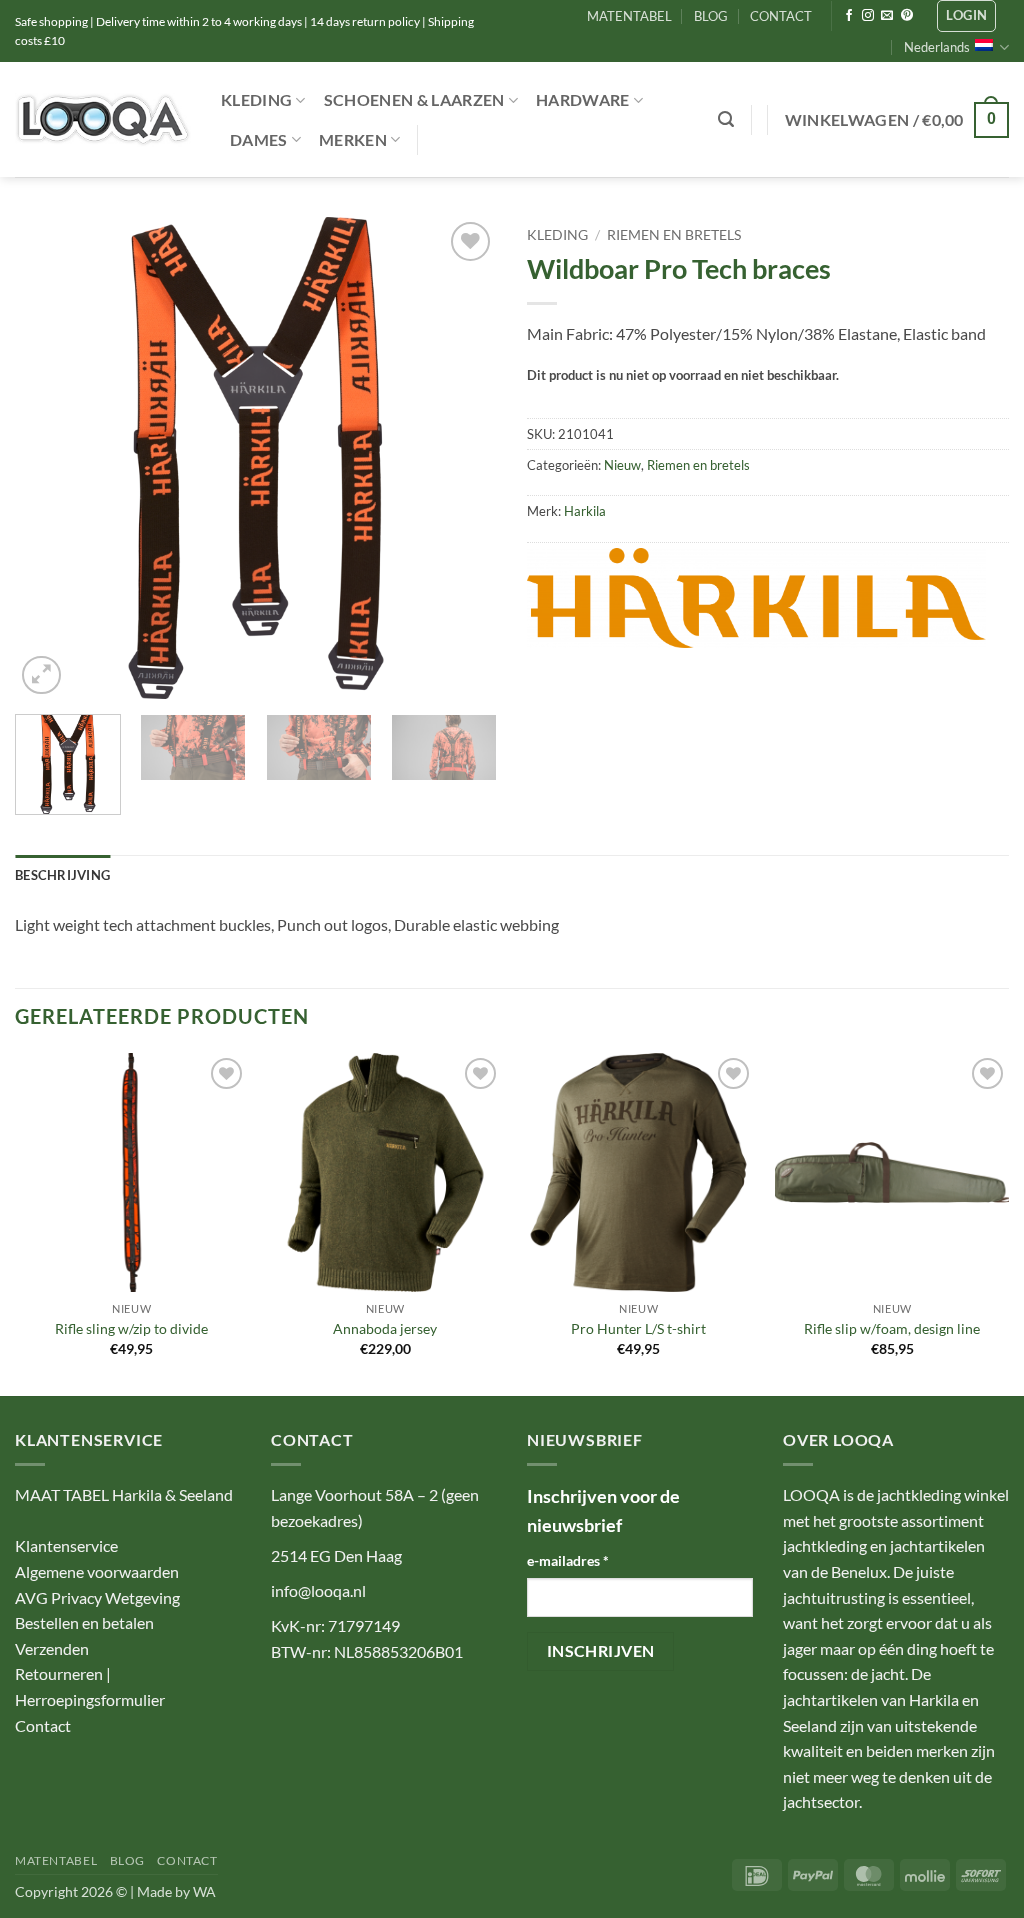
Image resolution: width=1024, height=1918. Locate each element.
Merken (353, 139)
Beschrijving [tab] (62, 875)
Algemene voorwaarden (97, 1571)
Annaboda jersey (385, 1328)
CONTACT (781, 16)
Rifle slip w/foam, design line (892, 1328)
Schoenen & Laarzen (414, 99)
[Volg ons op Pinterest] (907, 16)
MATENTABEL (629, 16)
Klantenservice (66, 1545)
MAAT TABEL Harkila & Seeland (124, 1494)
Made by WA (176, 1891)
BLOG (711, 16)
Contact (43, 1725)
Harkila (585, 511)
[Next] (462, 458)
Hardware (583, 99)
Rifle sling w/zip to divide (131, 1328)
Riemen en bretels (674, 235)
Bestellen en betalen (84, 1622)
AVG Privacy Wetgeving (97, 1597)
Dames (259, 139)
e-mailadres (568, 1560)
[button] (966, 16)
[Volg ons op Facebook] (849, 16)
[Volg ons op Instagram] (868, 16)
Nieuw (622, 465)
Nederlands (937, 47)
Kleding (256, 99)
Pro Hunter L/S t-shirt (638, 1328)
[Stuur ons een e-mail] (887, 16)
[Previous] (50, 458)
